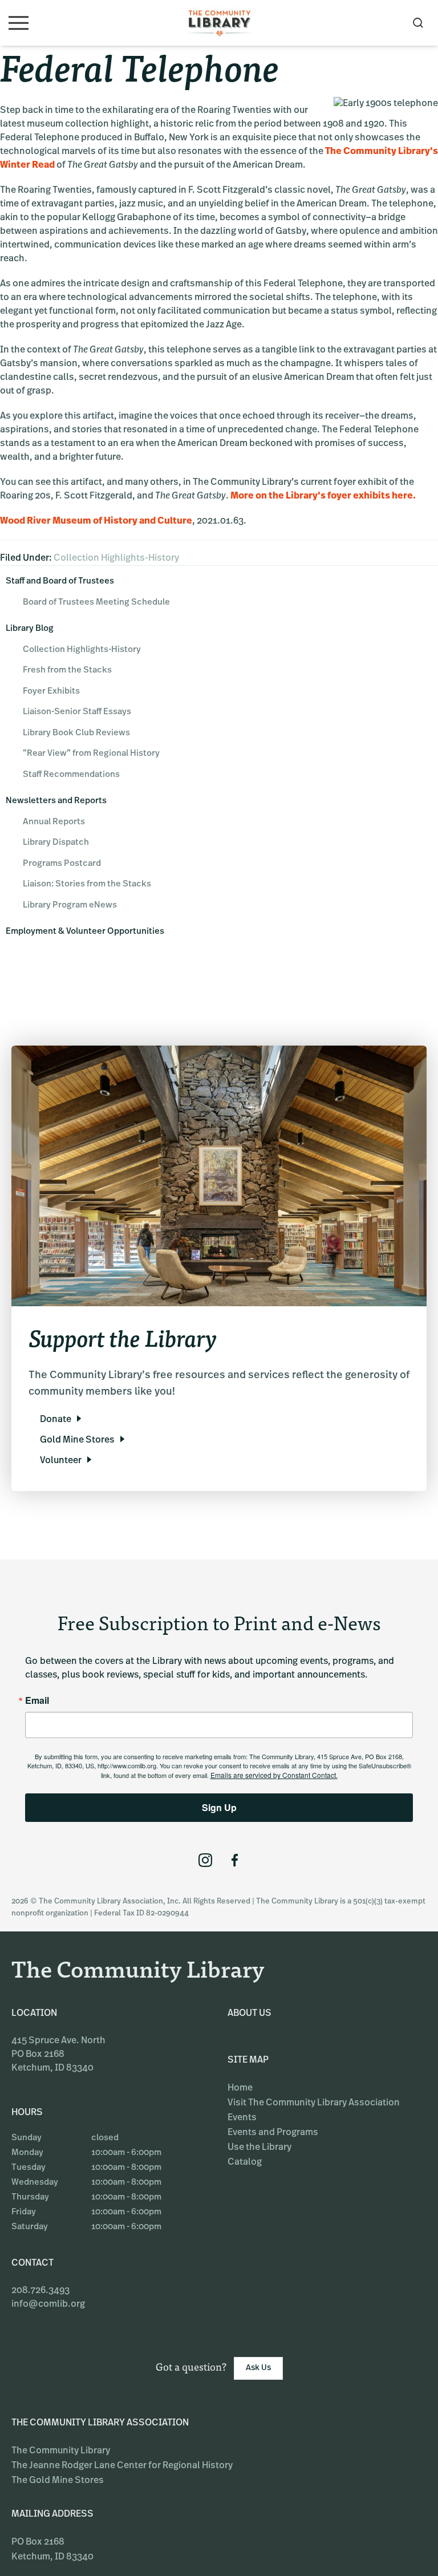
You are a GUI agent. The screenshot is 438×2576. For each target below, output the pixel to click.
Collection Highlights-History (116, 558)
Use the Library (259, 2148)
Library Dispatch (56, 843)
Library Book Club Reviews (76, 733)
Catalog (245, 2162)
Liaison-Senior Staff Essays (77, 712)
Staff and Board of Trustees (60, 582)
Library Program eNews (70, 906)
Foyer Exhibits (51, 692)
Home (240, 2088)
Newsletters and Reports (56, 801)
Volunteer (61, 1461)
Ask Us (258, 2368)
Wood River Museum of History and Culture (96, 521)
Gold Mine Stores (77, 1440)
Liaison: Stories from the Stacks (87, 884)
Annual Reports (54, 822)
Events (242, 2118)
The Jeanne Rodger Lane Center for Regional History (122, 2466)
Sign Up (219, 1807)
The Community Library (61, 2451)
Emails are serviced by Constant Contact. (274, 1775)
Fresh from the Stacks (67, 671)
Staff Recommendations (71, 775)
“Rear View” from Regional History (91, 754)
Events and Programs (273, 2133)
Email (37, 1700)
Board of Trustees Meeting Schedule (96, 603)
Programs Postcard (62, 864)
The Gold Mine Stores (58, 2481)
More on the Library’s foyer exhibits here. (323, 496)
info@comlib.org (48, 2304)
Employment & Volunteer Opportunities (85, 932)
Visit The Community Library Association (314, 2103)
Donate (56, 1420)
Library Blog (30, 629)
